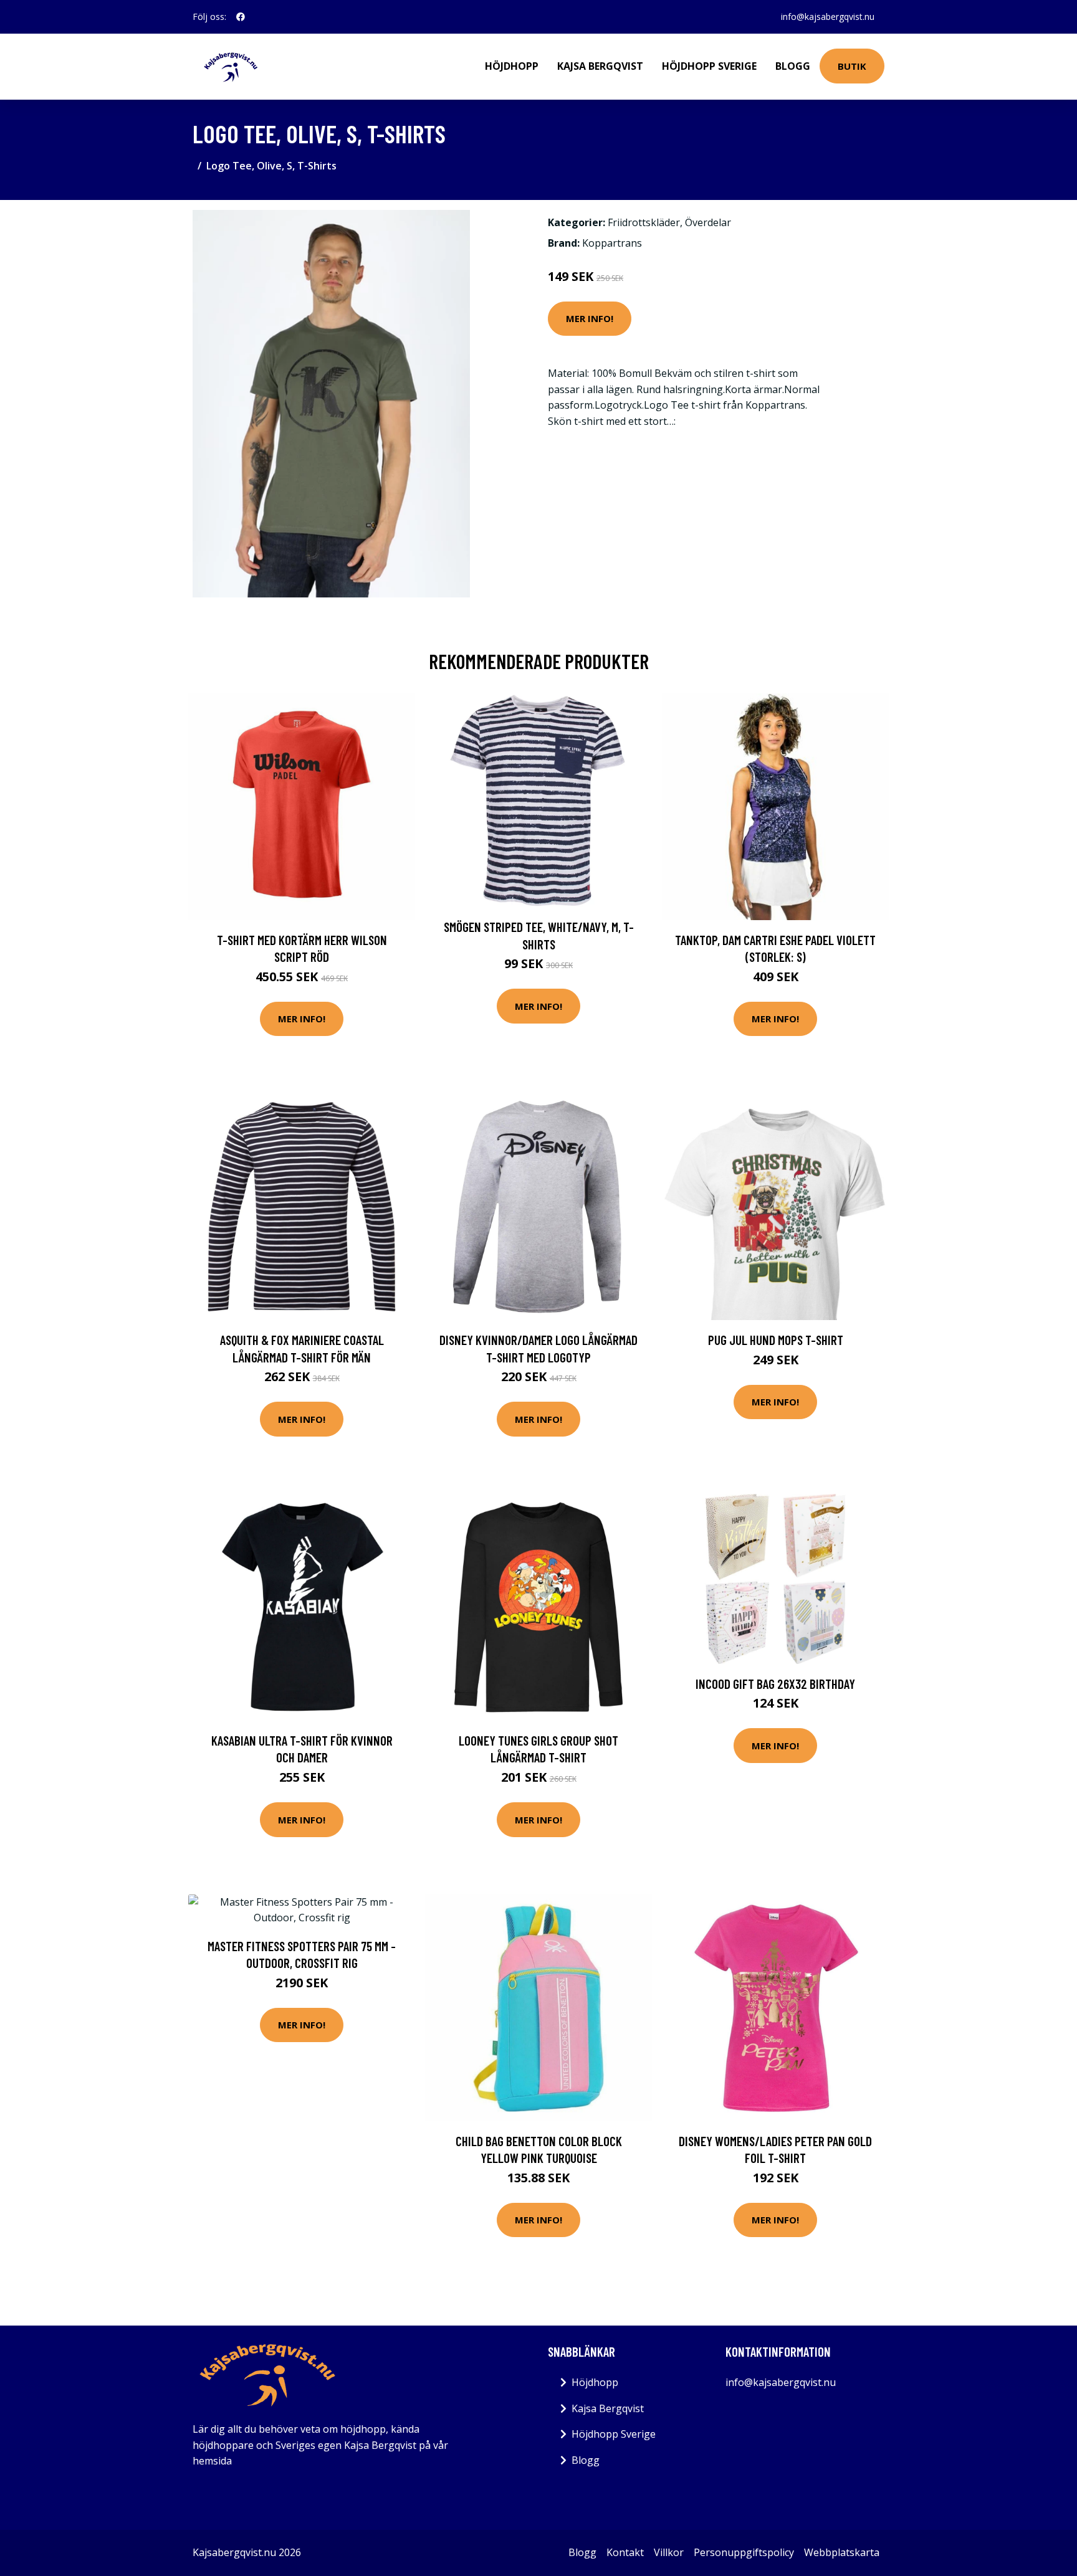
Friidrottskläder (644, 222)
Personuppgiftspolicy (744, 2552)
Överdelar (708, 222)
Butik (852, 66)
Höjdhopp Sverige (709, 66)
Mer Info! (590, 318)
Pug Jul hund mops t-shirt (776, 1340)
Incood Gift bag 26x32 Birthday (775, 1684)
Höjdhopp (512, 66)
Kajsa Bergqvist (600, 66)
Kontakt (625, 2552)
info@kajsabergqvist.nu (828, 17)
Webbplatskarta (842, 2552)
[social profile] (241, 17)
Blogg (793, 66)
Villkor (669, 2552)
